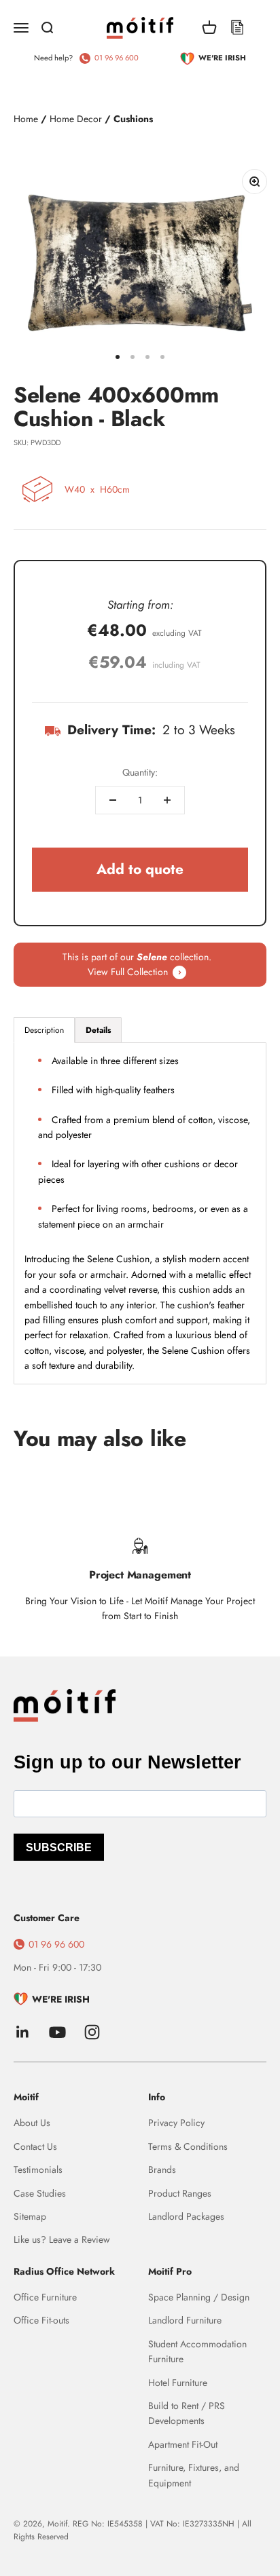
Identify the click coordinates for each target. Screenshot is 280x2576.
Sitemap (30, 2216)
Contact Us (35, 2146)
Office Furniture (45, 2297)
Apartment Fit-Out (183, 2444)
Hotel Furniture (178, 2383)
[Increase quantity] (167, 800)
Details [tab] (98, 1030)
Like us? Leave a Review (62, 2239)
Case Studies (40, 2193)
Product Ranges (180, 2193)
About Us (32, 2123)
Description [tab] (44, 1030)
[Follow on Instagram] (92, 2032)
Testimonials (38, 2170)
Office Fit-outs (41, 2320)
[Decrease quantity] (113, 800)
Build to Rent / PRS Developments (187, 2413)
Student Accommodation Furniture (197, 2351)
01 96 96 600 (117, 58)
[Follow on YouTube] (57, 2032)
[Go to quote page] (237, 28)
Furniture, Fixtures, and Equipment (194, 2475)
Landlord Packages (186, 2216)
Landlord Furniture (185, 2320)
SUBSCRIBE (59, 1848)
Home (26, 119)
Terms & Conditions (188, 2146)
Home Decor (76, 119)
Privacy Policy (176, 2123)
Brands (162, 2170)
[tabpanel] (140, 1213)
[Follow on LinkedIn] (23, 2032)
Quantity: (140, 772)
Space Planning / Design (199, 2297)
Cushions (133, 119)
